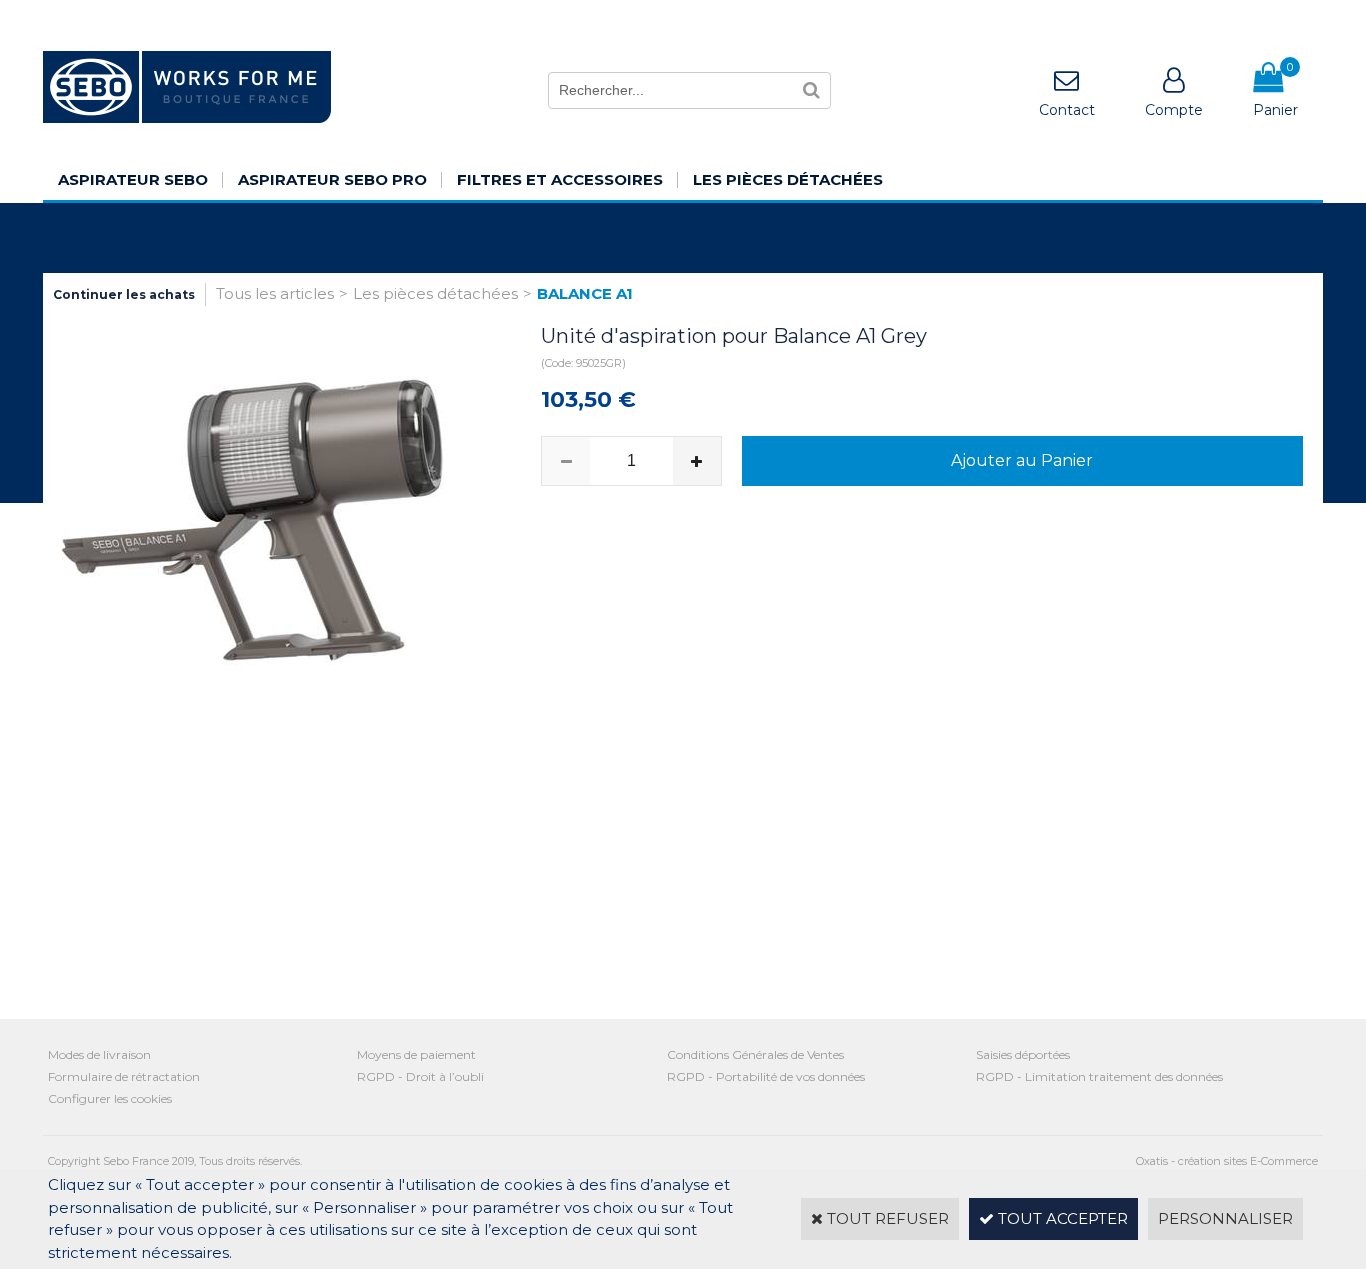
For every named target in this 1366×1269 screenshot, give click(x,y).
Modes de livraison (99, 1054)
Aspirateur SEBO (133, 179)
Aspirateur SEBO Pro (332, 179)
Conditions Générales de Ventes (755, 1054)
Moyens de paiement (416, 1054)
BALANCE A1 (585, 293)
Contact (1067, 110)
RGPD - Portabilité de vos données (766, 1076)
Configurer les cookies (110, 1098)
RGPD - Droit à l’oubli (420, 1076)
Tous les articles (275, 293)
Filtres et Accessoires (560, 179)
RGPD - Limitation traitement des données (1099, 1076)
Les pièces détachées (788, 179)
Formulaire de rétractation (124, 1076)
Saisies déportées (1023, 1054)
